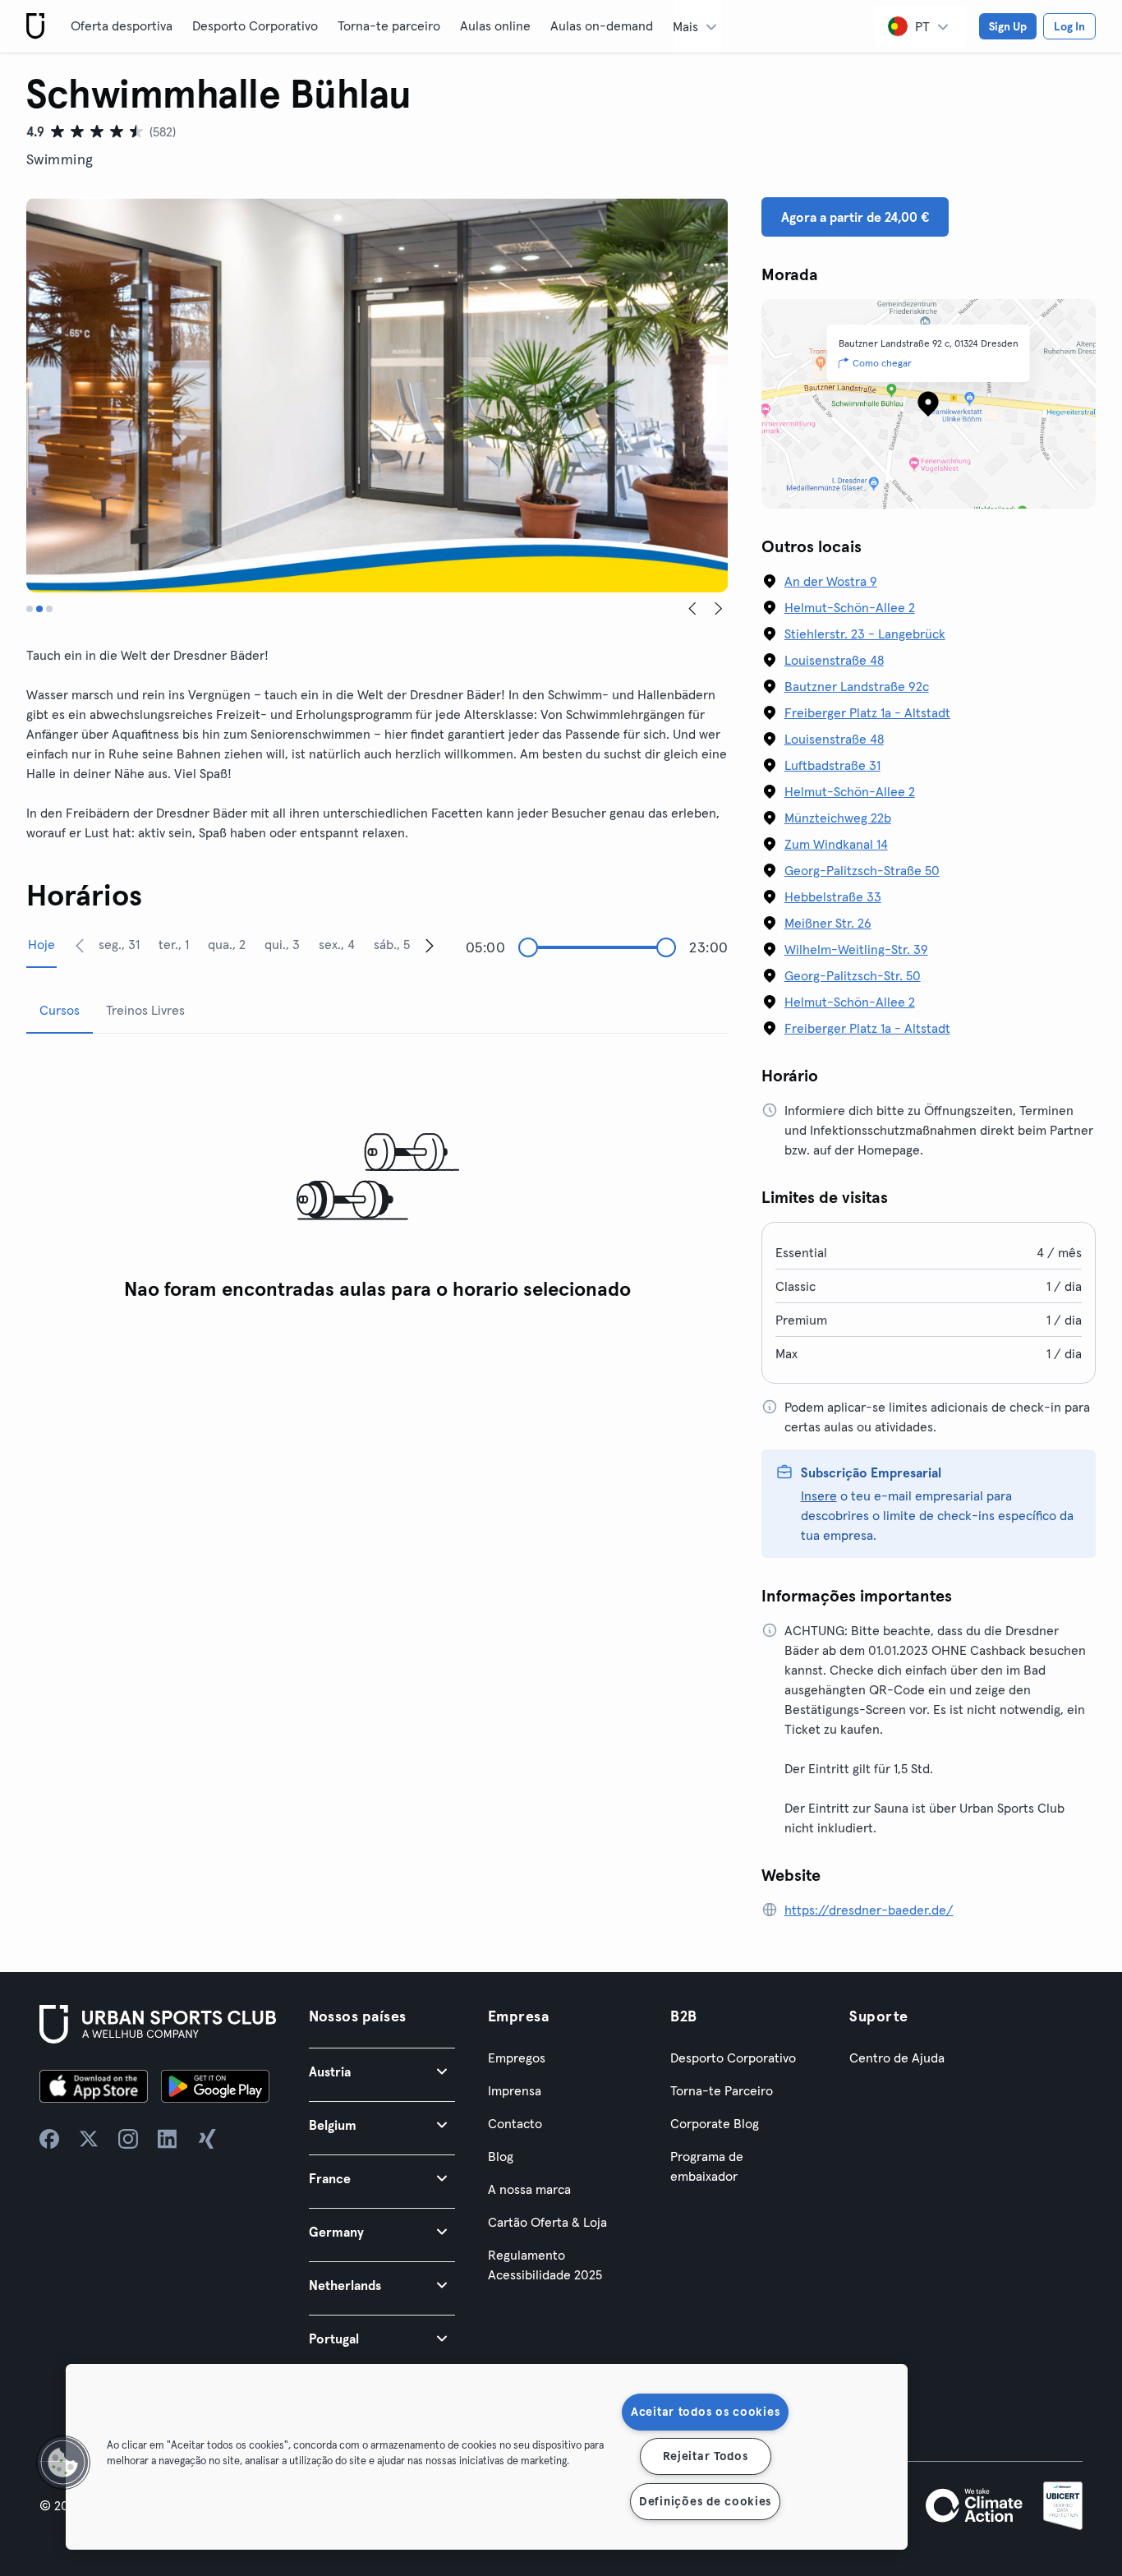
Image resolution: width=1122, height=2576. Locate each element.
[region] (487, 2457)
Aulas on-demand (602, 25)
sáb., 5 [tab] (392, 944)
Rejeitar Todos (706, 2456)
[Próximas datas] (430, 945)
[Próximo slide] (719, 609)
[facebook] (49, 2139)
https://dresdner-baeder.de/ (869, 1910)
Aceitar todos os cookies (705, 2412)
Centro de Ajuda (897, 2058)
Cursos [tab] (60, 1010)
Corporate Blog (715, 2123)
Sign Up (1008, 26)
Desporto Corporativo (255, 25)
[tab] (30, 609)
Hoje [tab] (41, 944)
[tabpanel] (377, 1178)
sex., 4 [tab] (337, 944)
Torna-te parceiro (389, 25)
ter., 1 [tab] (174, 944)
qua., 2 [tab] (227, 944)
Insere (819, 1495)
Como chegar (882, 363)
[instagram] (128, 2139)
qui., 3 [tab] (282, 944)
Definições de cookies (705, 2501)
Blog (501, 2156)
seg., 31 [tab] (119, 944)
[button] (382, 2071)
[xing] (207, 2139)
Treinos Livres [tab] (145, 1010)
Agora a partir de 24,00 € (855, 217)
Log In (1069, 26)
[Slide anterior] (692, 609)
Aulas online (495, 25)
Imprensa (515, 2090)
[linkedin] (168, 2139)
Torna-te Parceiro (722, 2090)
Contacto (515, 2123)
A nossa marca (529, 2189)
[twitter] (89, 2139)
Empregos (517, 2058)
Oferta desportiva (122, 25)
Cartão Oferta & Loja (547, 2222)
